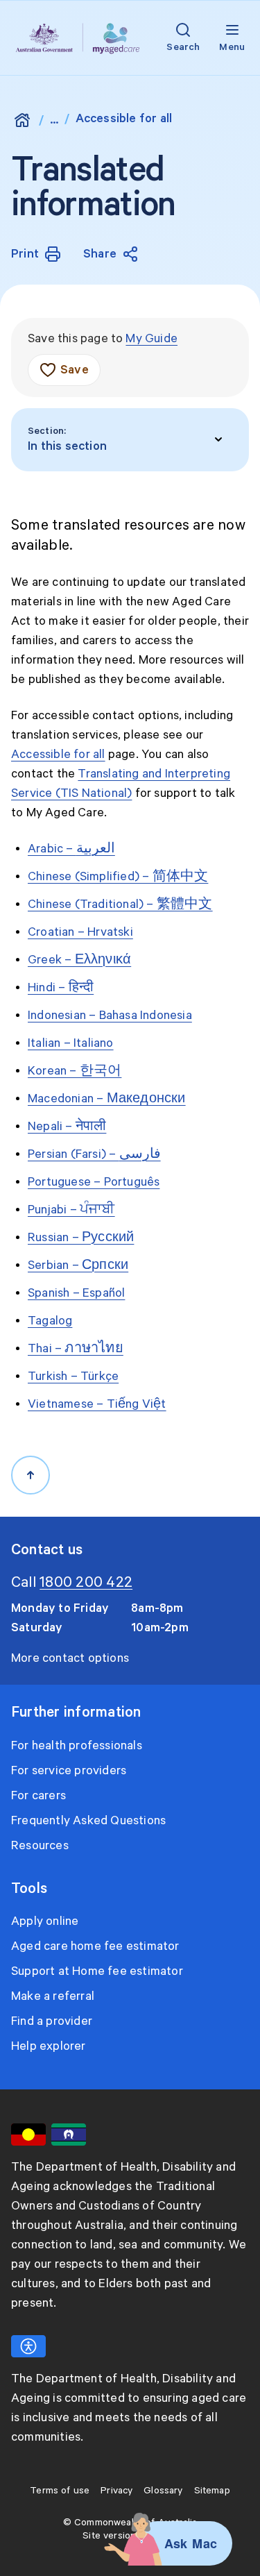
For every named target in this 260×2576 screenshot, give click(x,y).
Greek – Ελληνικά (79, 960)
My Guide (151, 339)
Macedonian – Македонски (107, 1099)
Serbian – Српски (78, 1265)
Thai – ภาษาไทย (76, 1349)
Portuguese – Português (94, 1182)
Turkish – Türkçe (73, 1377)
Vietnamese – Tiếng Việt (97, 1404)
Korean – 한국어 (75, 1071)
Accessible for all (58, 755)
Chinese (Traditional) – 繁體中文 (120, 904)
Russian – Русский (81, 1238)
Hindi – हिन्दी (61, 988)
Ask (176, 2543)
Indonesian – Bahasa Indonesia (110, 1016)
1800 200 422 (86, 1583)
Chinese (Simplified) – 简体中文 (118, 877)
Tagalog (50, 1321)
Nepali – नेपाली (67, 1127)
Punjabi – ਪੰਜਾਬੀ (71, 1210)
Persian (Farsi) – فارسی (94, 1154)
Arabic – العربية (71, 849)
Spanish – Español (76, 1293)
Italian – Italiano (71, 1043)
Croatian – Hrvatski (80, 932)
